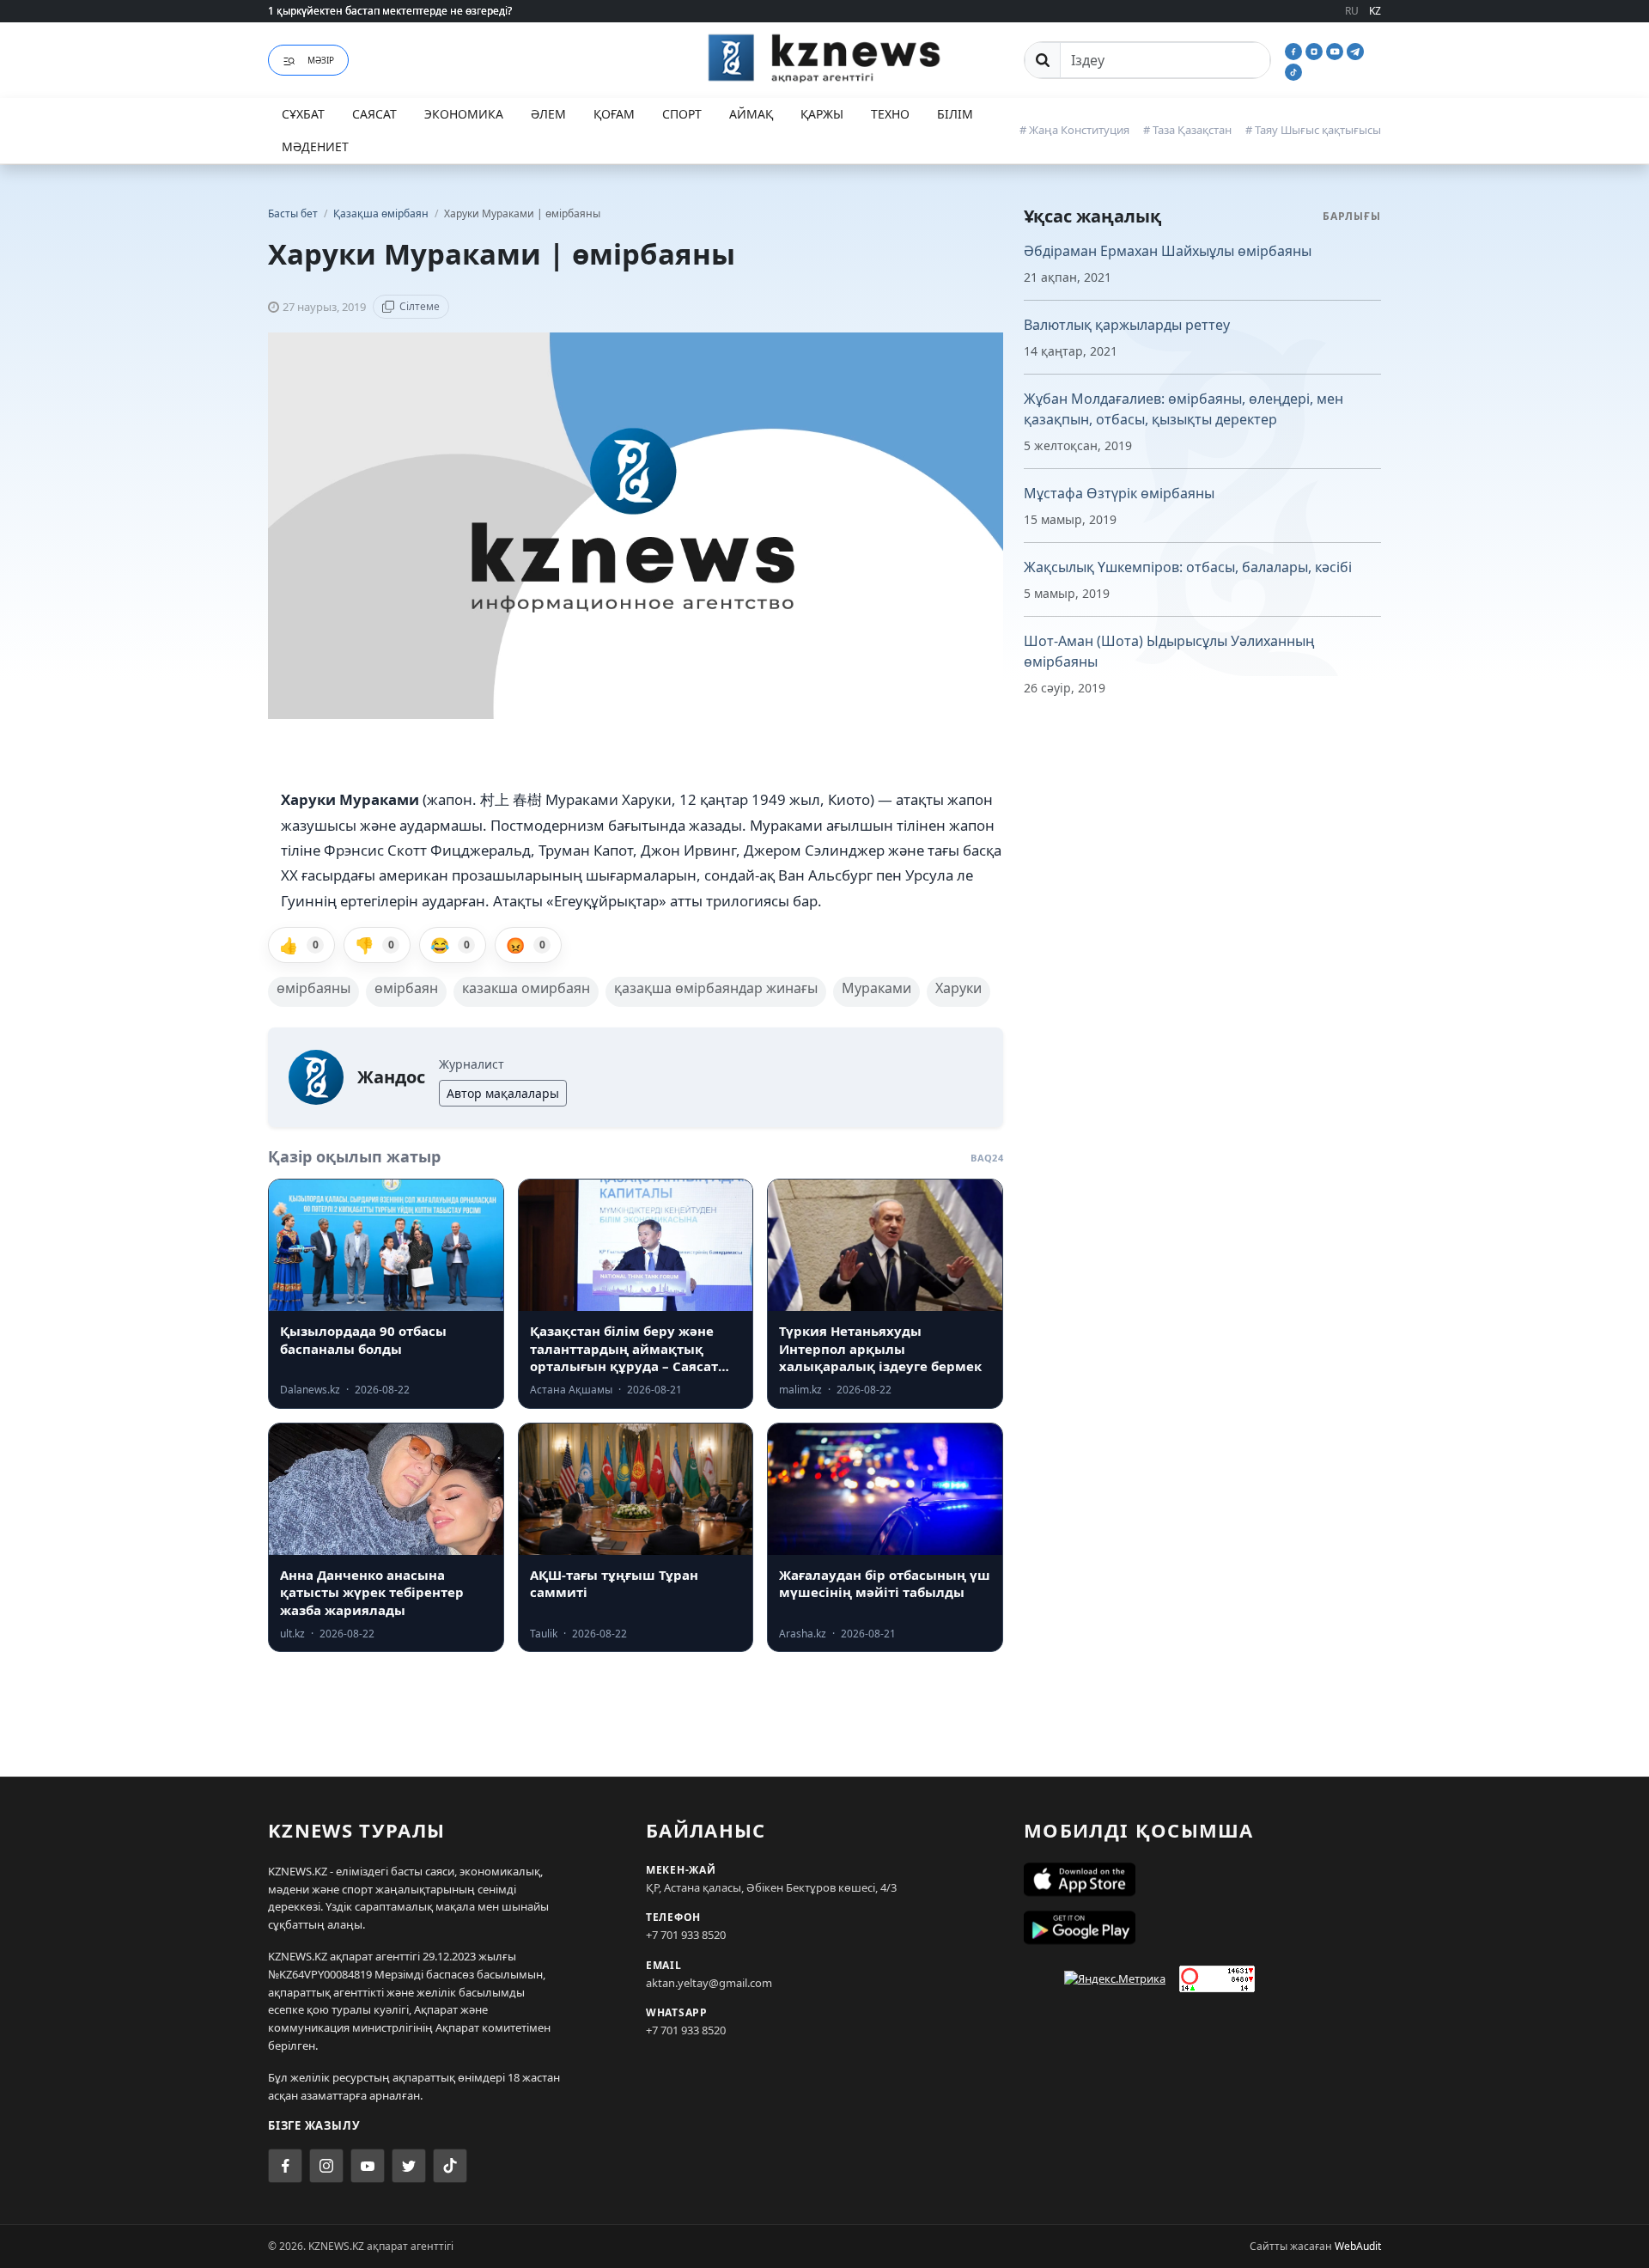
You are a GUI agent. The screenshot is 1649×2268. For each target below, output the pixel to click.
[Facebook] (1295, 50)
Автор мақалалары (503, 1093)
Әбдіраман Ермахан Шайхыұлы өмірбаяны (1168, 251)
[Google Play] (1202, 1928)
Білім (955, 114)
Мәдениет (315, 146)
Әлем (548, 114)
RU (1352, 11)
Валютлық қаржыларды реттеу (1127, 325)
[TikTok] (1293, 70)
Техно (890, 114)
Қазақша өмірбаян (382, 213)
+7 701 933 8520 (686, 1935)
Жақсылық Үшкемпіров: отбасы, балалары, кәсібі (1188, 567)
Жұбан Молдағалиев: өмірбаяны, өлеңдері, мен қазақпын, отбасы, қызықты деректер (1184, 409)
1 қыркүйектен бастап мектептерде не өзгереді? (390, 11)
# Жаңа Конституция (1074, 130)
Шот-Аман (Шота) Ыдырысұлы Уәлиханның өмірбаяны (1169, 651)
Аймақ (751, 114)
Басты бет (293, 213)
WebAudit (1358, 2246)
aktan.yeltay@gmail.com (709, 1983)
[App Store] (1202, 1880)
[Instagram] (1316, 50)
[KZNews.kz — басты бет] (824, 58)
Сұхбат (303, 114)
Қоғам (614, 114)
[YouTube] (1336, 50)
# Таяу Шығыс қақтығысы (1313, 130)
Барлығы (1352, 216)
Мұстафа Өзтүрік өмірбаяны (1119, 493)
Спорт (682, 114)
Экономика (464, 114)
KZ (1375, 11)
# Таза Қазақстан (1187, 130)
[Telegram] (1355, 50)
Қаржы (822, 114)
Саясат (374, 114)
